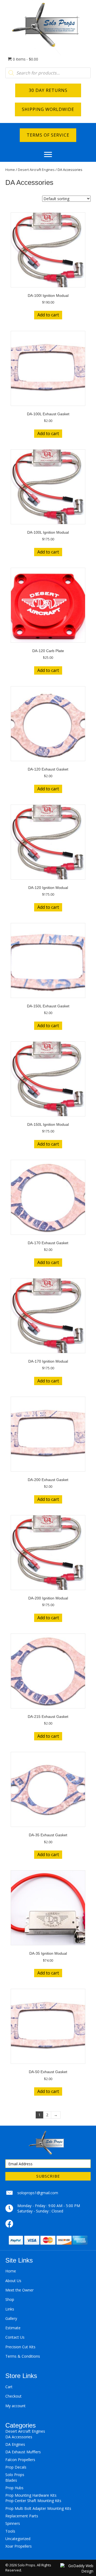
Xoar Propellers (19, 2546)
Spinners (13, 2523)
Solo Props (15, 2475)
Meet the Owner (19, 2290)
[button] (48, 155)
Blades (11, 2480)
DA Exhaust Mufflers (23, 2452)
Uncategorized (18, 2539)
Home (10, 170)
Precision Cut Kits (20, 2347)
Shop (10, 2299)
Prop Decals (16, 2467)
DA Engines (15, 2444)
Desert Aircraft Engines (36, 170)
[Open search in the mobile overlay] (48, 73)
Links (10, 2309)
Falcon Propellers (20, 2460)
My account (15, 2406)
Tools (10, 2531)
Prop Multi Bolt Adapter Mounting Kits (38, 2508)
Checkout (13, 2396)
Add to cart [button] (48, 315)
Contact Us (15, 2337)
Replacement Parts (22, 2516)
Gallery (11, 2318)
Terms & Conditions (23, 2356)
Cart (9, 2387)
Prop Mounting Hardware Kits (31, 2495)
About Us (13, 2281)
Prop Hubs (14, 2488)
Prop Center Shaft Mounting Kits (33, 2501)
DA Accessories (19, 2437)
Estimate (13, 2328)
